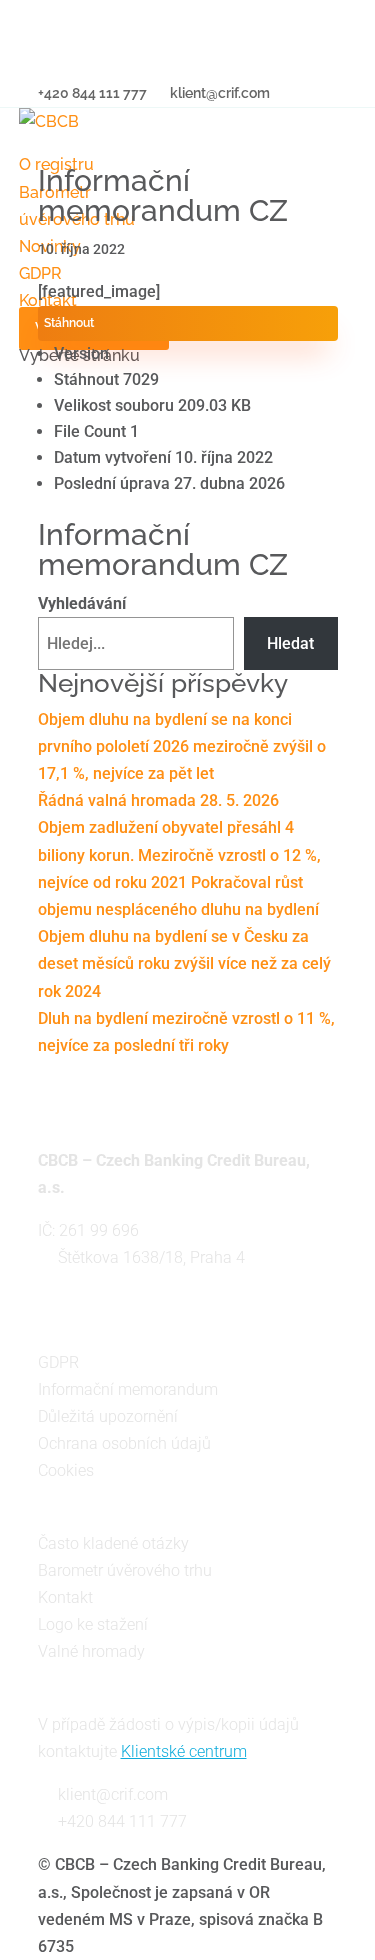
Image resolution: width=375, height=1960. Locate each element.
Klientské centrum (184, 1751)
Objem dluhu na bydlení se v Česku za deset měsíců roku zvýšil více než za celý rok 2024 (184, 963)
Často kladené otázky (113, 1543)
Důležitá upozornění (108, 1416)
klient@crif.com (113, 1794)
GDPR (58, 1362)
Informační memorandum (128, 1389)
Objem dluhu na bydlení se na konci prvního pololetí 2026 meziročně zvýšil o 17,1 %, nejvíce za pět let (182, 746)
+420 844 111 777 (122, 1821)
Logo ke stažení (93, 1624)
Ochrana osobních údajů (124, 1443)
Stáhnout (69, 323)
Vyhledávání (82, 603)
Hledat (290, 643)
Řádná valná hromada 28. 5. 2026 (158, 800)
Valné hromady (91, 1651)
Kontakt (65, 1597)
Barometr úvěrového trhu (125, 1570)
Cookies (66, 1470)
